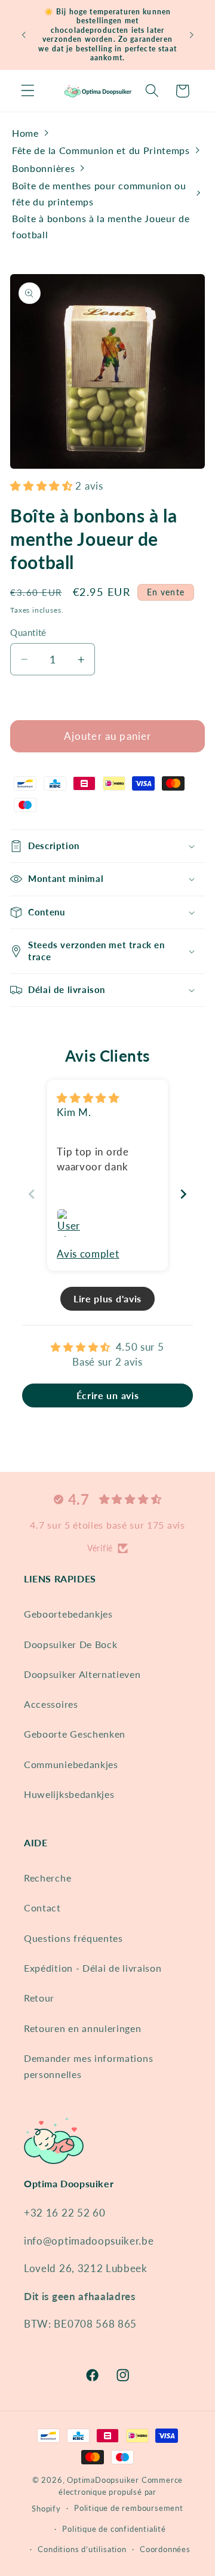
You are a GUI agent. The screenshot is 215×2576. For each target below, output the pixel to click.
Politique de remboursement (129, 2508)
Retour (39, 1998)
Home (25, 133)
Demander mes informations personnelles (88, 2066)
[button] (28, 91)
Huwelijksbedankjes (69, 1794)
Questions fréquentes (73, 1938)
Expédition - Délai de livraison (93, 1968)
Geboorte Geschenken (75, 1734)
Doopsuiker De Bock (70, 1644)
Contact (42, 1908)
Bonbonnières (43, 168)
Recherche (47, 1878)
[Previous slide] (32, 1194)
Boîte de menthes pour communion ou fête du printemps (99, 193)
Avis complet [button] (88, 1254)
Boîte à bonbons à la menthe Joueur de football (101, 226)
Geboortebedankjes (68, 1614)
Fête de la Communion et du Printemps (101, 150)
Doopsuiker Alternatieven (82, 1674)
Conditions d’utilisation (82, 2549)
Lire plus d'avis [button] (107, 1298)
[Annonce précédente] (23, 35)
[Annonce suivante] (192, 35)
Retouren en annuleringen (83, 2028)
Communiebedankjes (71, 1764)
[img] (88, 1098)
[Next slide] (183, 1194)
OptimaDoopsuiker (103, 2480)
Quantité (28, 632)
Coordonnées (165, 2549)
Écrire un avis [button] (108, 1395)
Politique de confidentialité (114, 2529)
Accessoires (51, 1704)
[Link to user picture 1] (71, 1223)
